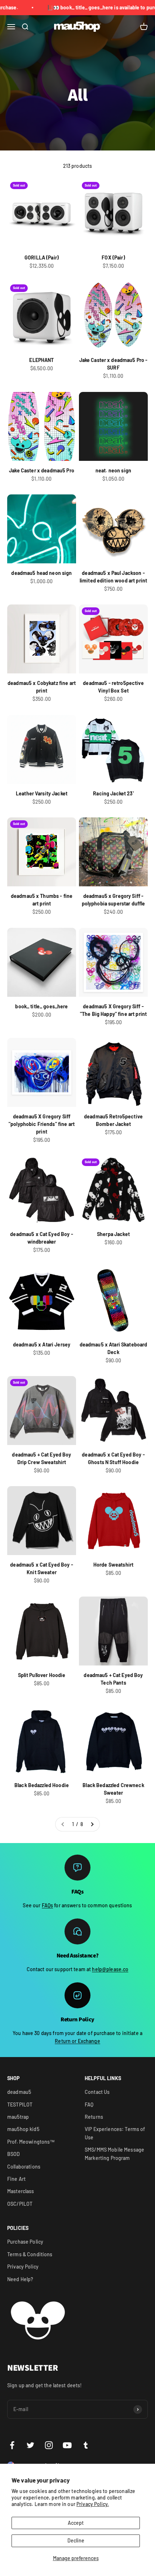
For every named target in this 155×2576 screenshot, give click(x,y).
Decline (76, 2540)
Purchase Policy (25, 2242)
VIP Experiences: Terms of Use (115, 2133)
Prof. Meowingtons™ (31, 2142)
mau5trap (18, 2117)
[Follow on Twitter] (30, 2445)
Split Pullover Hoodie (42, 1675)
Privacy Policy (23, 2267)
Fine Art (16, 2179)
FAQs (48, 1905)
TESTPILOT (20, 2105)
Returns (94, 2117)
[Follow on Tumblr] (86, 2445)
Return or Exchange (77, 2041)
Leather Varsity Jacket (42, 793)
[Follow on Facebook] (12, 2445)
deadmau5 (19, 2092)
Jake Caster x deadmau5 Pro (42, 470)
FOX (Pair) (113, 257)
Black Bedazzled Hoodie (42, 1785)
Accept (76, 2523)
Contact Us (97, 2092)
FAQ (89, 2105)
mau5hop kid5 (23, 2129)
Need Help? (20, 2279)
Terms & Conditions (30, 2254)
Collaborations (24, 2167)
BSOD (14, 2154)
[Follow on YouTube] (67, 2445)
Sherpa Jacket (113, 1234)
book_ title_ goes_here (41, 1006)
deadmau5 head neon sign (41, 573)
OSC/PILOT (20, 2204)
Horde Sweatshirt (113, 1565)
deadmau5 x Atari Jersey (42, 1344)
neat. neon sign (113, 470)
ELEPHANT (41, 360)
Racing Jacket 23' (113, 793)
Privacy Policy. (93, 2504)
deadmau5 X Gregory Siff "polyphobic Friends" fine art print (42, 1124)
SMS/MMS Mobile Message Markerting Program (114, 2154)
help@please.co (110, 1969)
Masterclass (21, 2191)
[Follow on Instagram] (49, 2445)
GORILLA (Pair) (42, 257)
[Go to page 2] (92, 1824)
